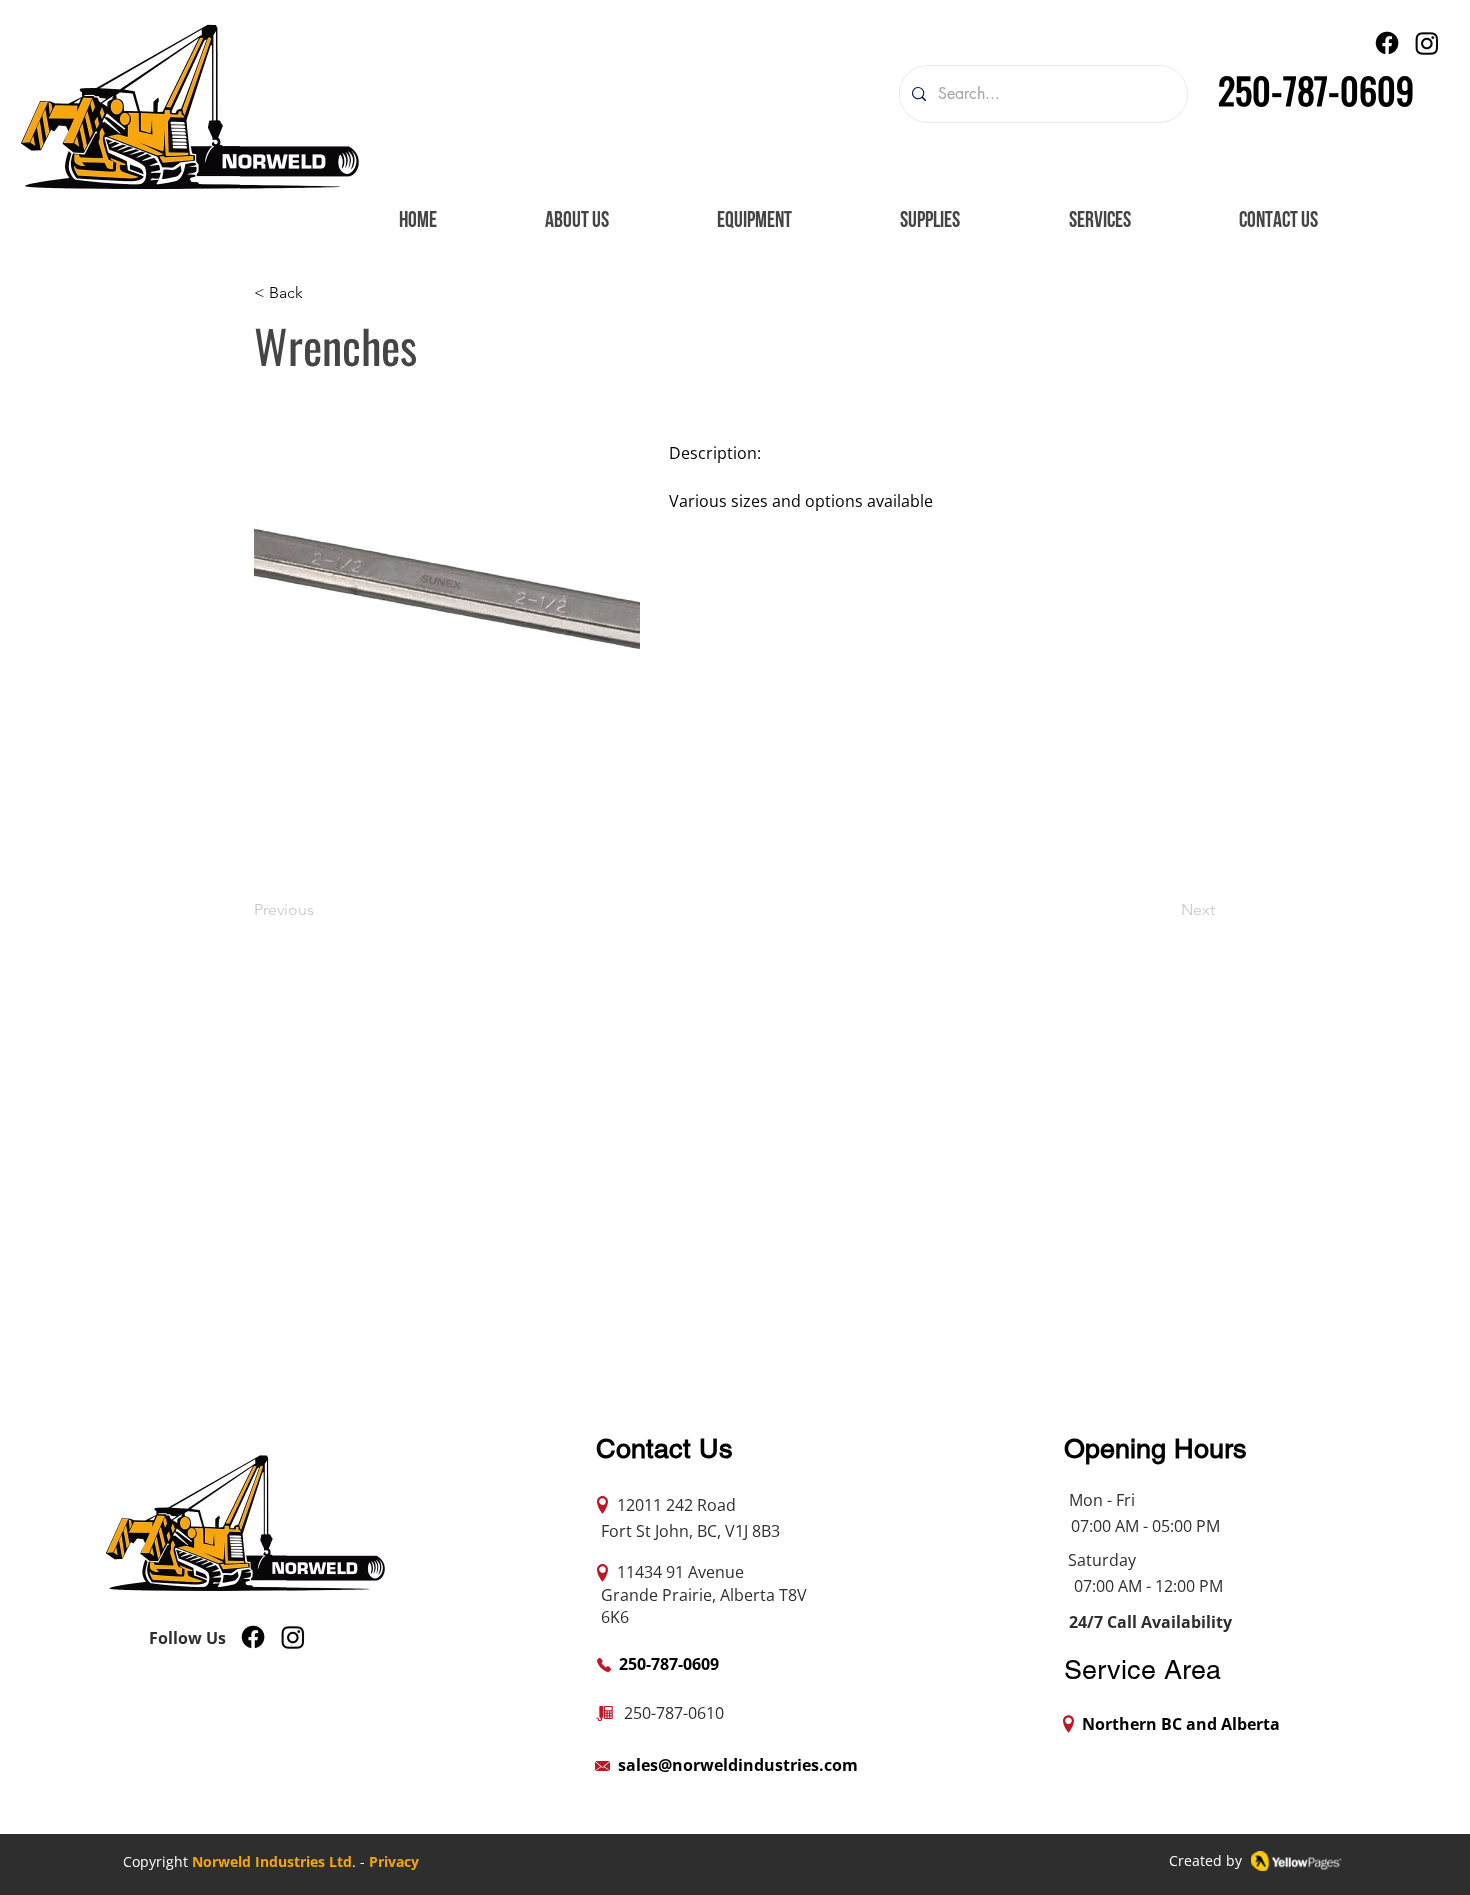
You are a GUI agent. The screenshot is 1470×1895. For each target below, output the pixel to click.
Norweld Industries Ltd (272, 1861)
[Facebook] (1387, 43)
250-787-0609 (1316, 89)
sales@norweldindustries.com (738, 1765)
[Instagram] (1427, 43)
